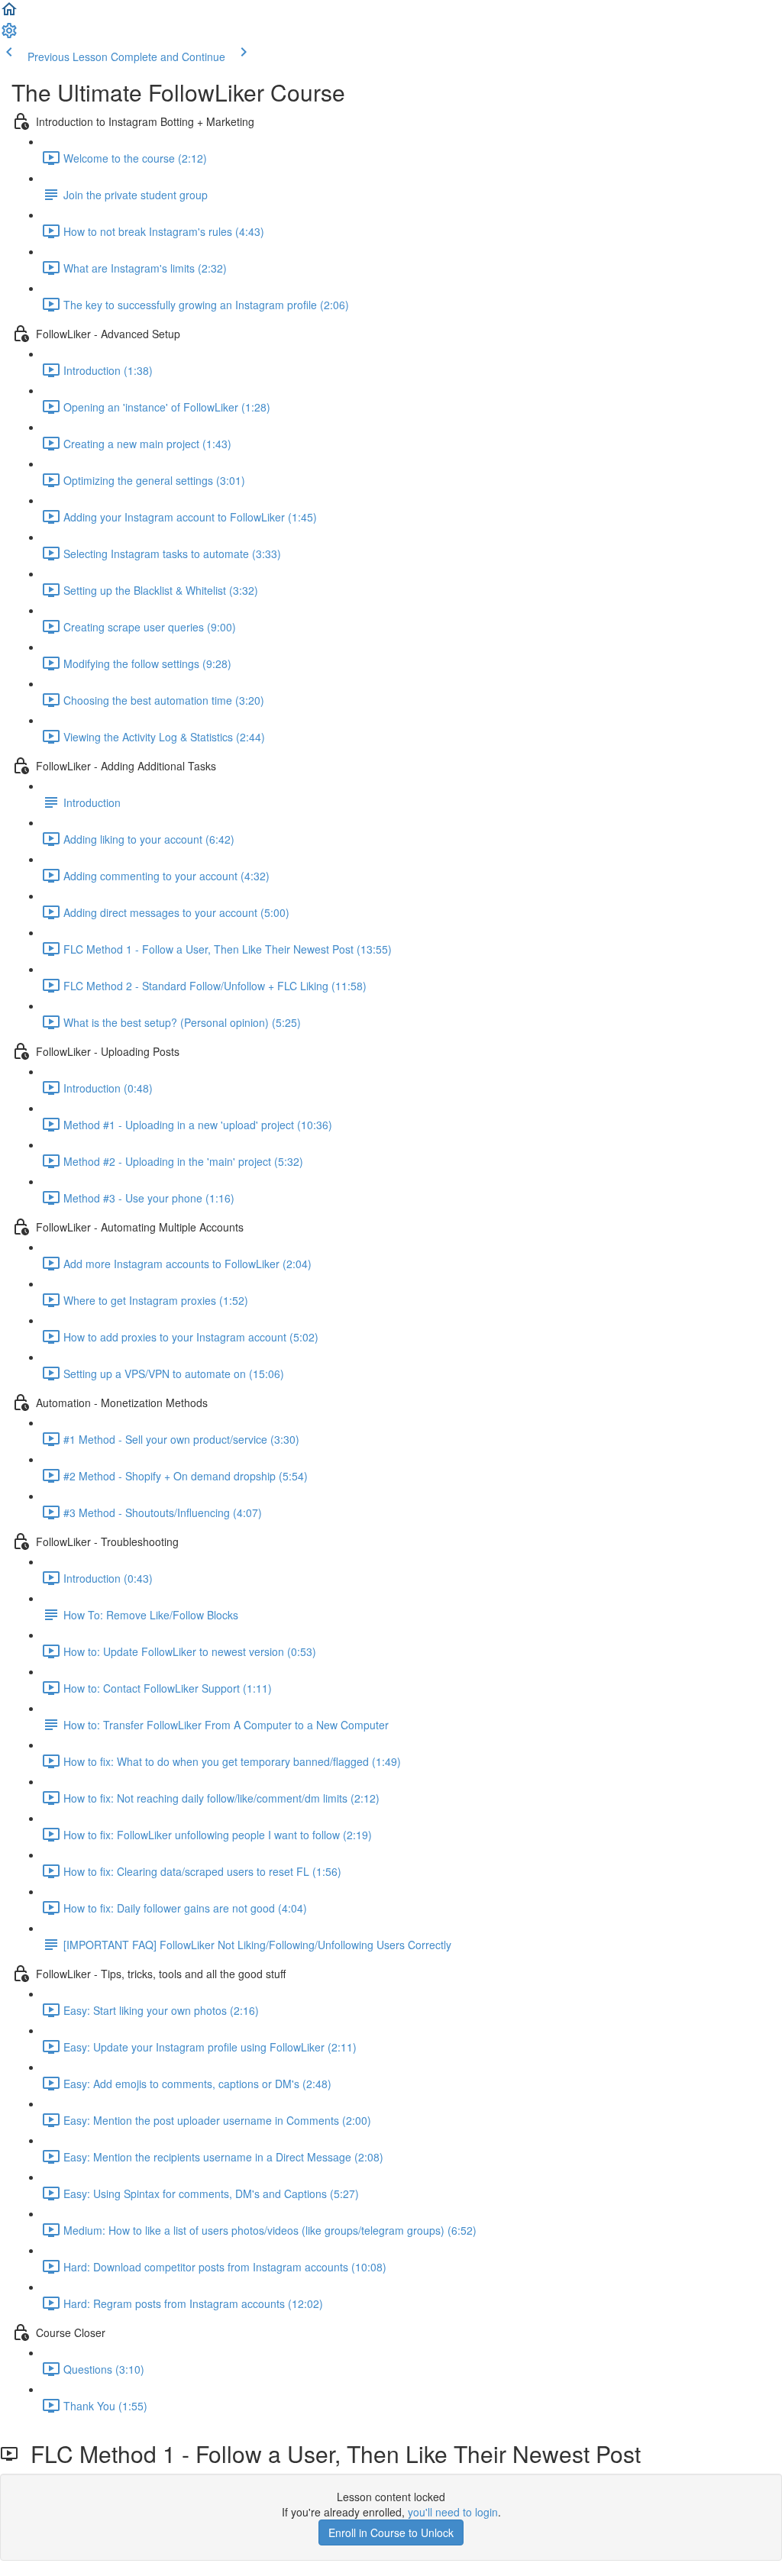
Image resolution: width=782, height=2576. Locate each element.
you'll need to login (453, 2512)
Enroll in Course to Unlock (391, 2532)
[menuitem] (9, 35)
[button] (9, 14)
